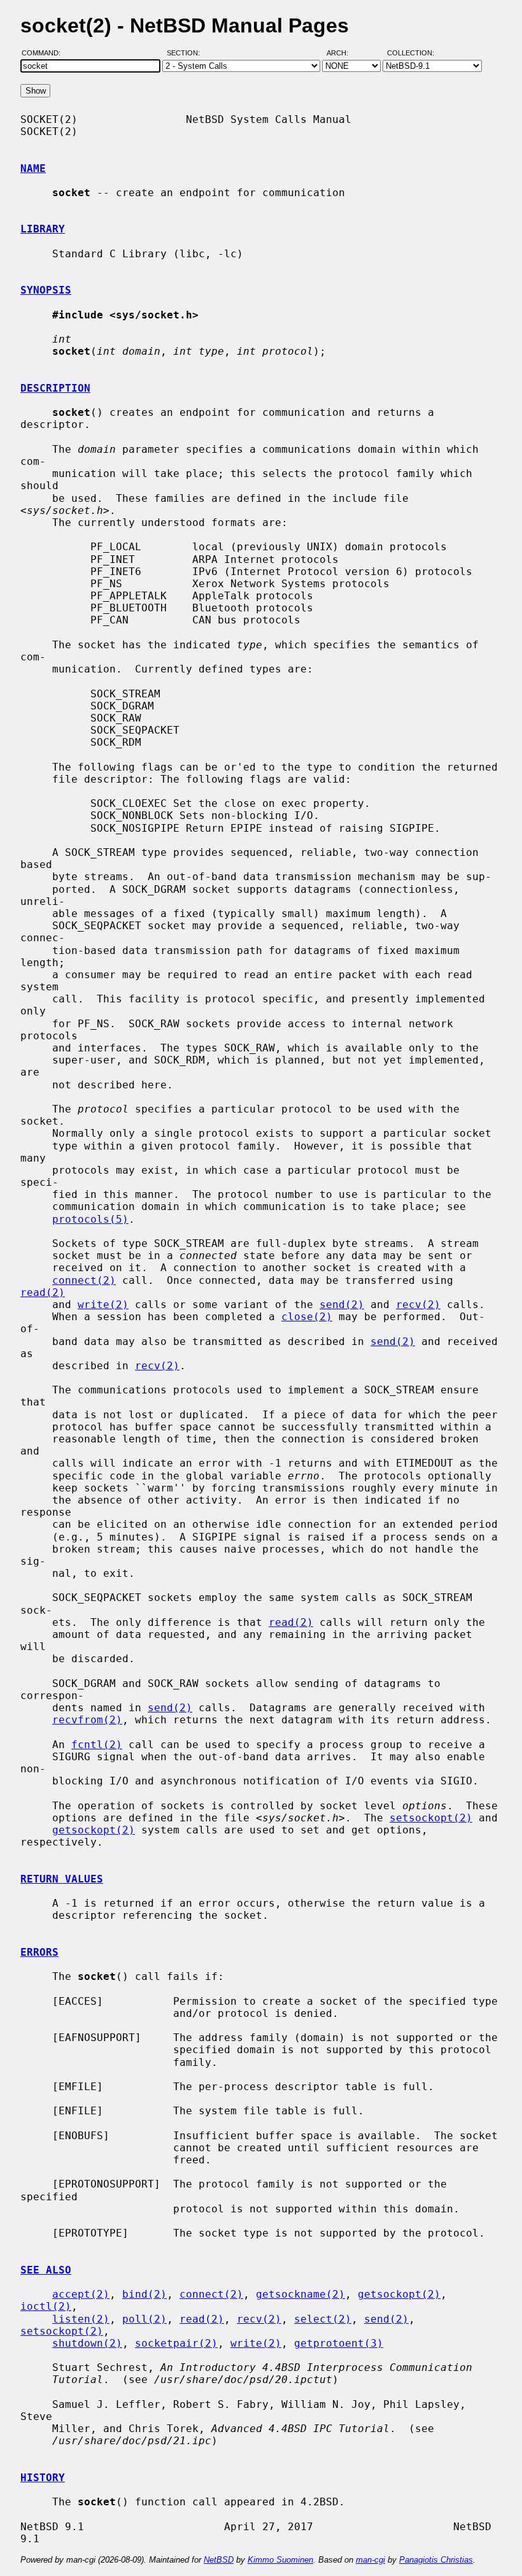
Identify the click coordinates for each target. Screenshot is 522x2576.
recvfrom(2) (87, 1720)
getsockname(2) (300, 2294)
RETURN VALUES (62, 1879)
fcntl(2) (97, 1745)
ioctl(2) (46, 2306)
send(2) (342, 1305)
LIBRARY (43, 229)
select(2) (323, 2319)
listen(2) (81, 2319)
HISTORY (43, 2478)
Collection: (411, 53)
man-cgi (370, 2560)
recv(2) (418, 1305)
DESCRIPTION (55, 388)
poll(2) (145, 2319)
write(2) (103, 1305)
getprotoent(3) (339, 2343)
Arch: (343, 53)
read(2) (43, 1292)
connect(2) (84, 1280)
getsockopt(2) (94, 1830)
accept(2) (81, 2294)
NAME (33, 168)
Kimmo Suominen (280, 2560)
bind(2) (145, 2294)
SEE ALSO (46, 2270)
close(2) (307, 1317)
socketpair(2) (176, 2343)
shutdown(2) (87, 2343)
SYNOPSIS (46, 290)
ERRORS (39, 1952)
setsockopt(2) (431, 1818)
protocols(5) (90, 1219)
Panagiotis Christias (436, 2560)
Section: (186, 53)
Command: (45, 53)
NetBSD (219, 2560)
